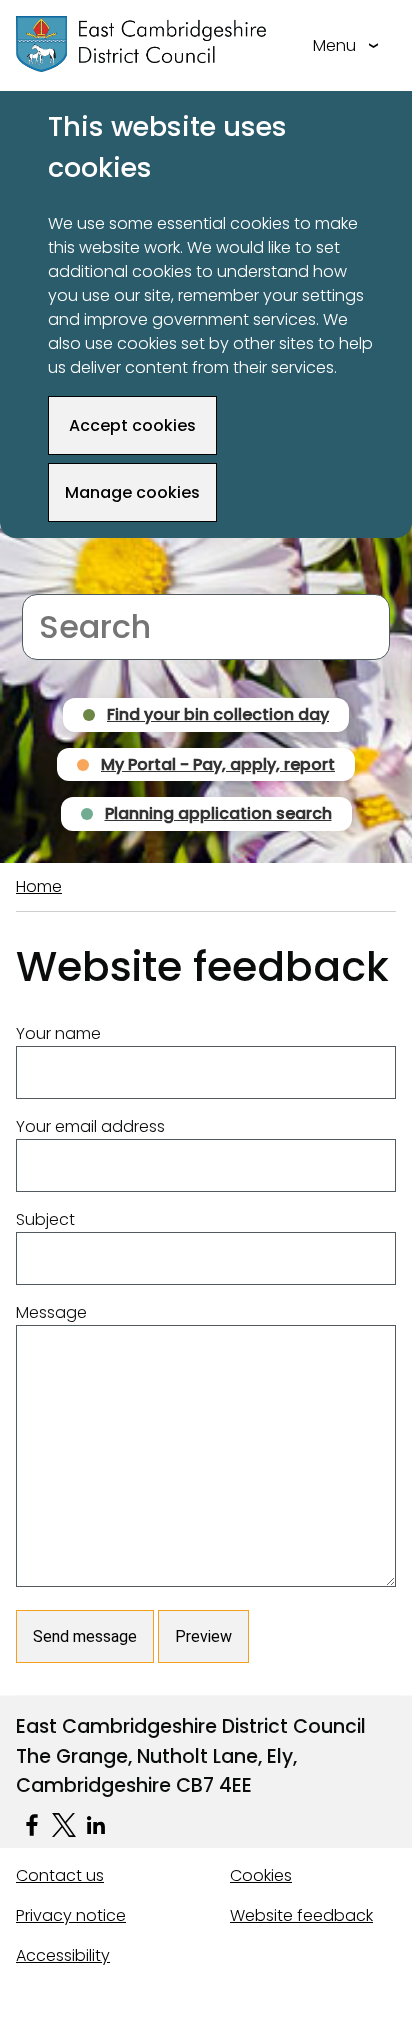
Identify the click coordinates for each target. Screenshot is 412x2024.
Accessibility (63, 1955)
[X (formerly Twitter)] (64, 1825)
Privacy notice (71, 1915)
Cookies (261, 1875)
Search (49, 581)
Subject (45, 1219)
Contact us (60, 1875)
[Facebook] (32, 1825)
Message (51, 1312)
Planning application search (218, 813)
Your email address (90, 1126)
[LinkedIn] (96, 1825)
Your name (58, 1033)
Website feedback (301, 1915)
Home (39, 886)
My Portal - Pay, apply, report (218, 764)
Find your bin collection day (218, 714)
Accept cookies (132, 425)
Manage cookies (132, 492)
